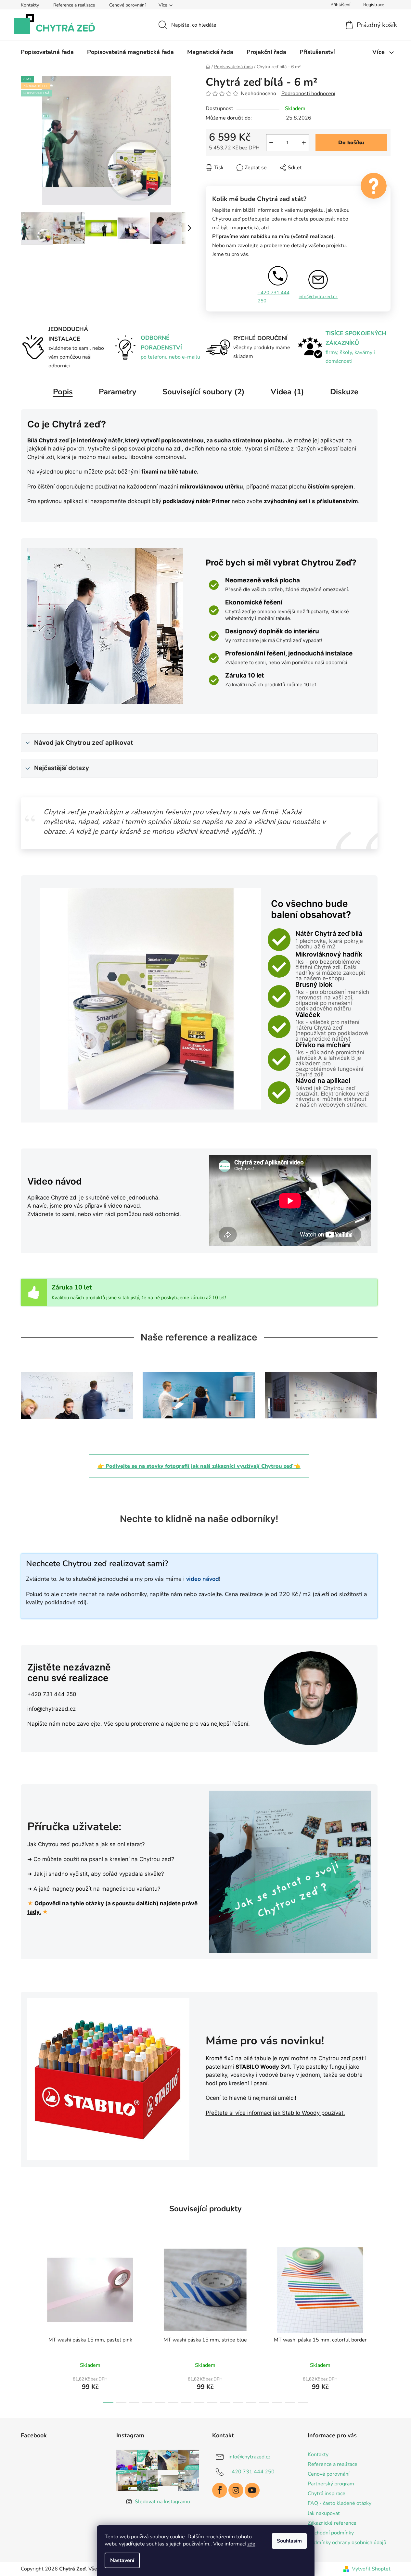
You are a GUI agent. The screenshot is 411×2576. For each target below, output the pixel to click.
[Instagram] (236, 2490)
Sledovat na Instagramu (162, 2502)
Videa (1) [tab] (287, 392)
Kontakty (30, 5)
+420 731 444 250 (274, 297)
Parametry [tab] (118, 392)
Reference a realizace (74, 5)
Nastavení (122, 2560)
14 (290, 2402)
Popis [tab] (63, 392)
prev (26, 2323)
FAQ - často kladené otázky (340, 2503)
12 (264, 2402)
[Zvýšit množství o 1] (304, 143)
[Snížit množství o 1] (271, 143)
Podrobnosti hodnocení (308, 94)
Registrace (374, 5)
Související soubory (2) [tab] (204, 392)
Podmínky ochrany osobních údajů (347, 2543)
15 (303, 2402)
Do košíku (351, 143)
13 (277, 2402)
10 (238, 2402)
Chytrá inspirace (327, 2494)
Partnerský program (331, 2484)
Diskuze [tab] (344, 392)
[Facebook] (220, 2490)
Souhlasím (289, 2541)
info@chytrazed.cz (318, 297)
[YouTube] (252, 2490)
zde (251, 2544)
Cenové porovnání (127, 5)
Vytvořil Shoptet (371, 2569)
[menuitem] (47, 52)
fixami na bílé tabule (169, 472)
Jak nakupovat (324, 2513)
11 (251, 2402)
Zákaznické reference (332, 2523)
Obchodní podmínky (331, 2533)
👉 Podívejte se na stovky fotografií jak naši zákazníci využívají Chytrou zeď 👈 (199, 1466)
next (385, 2323)
